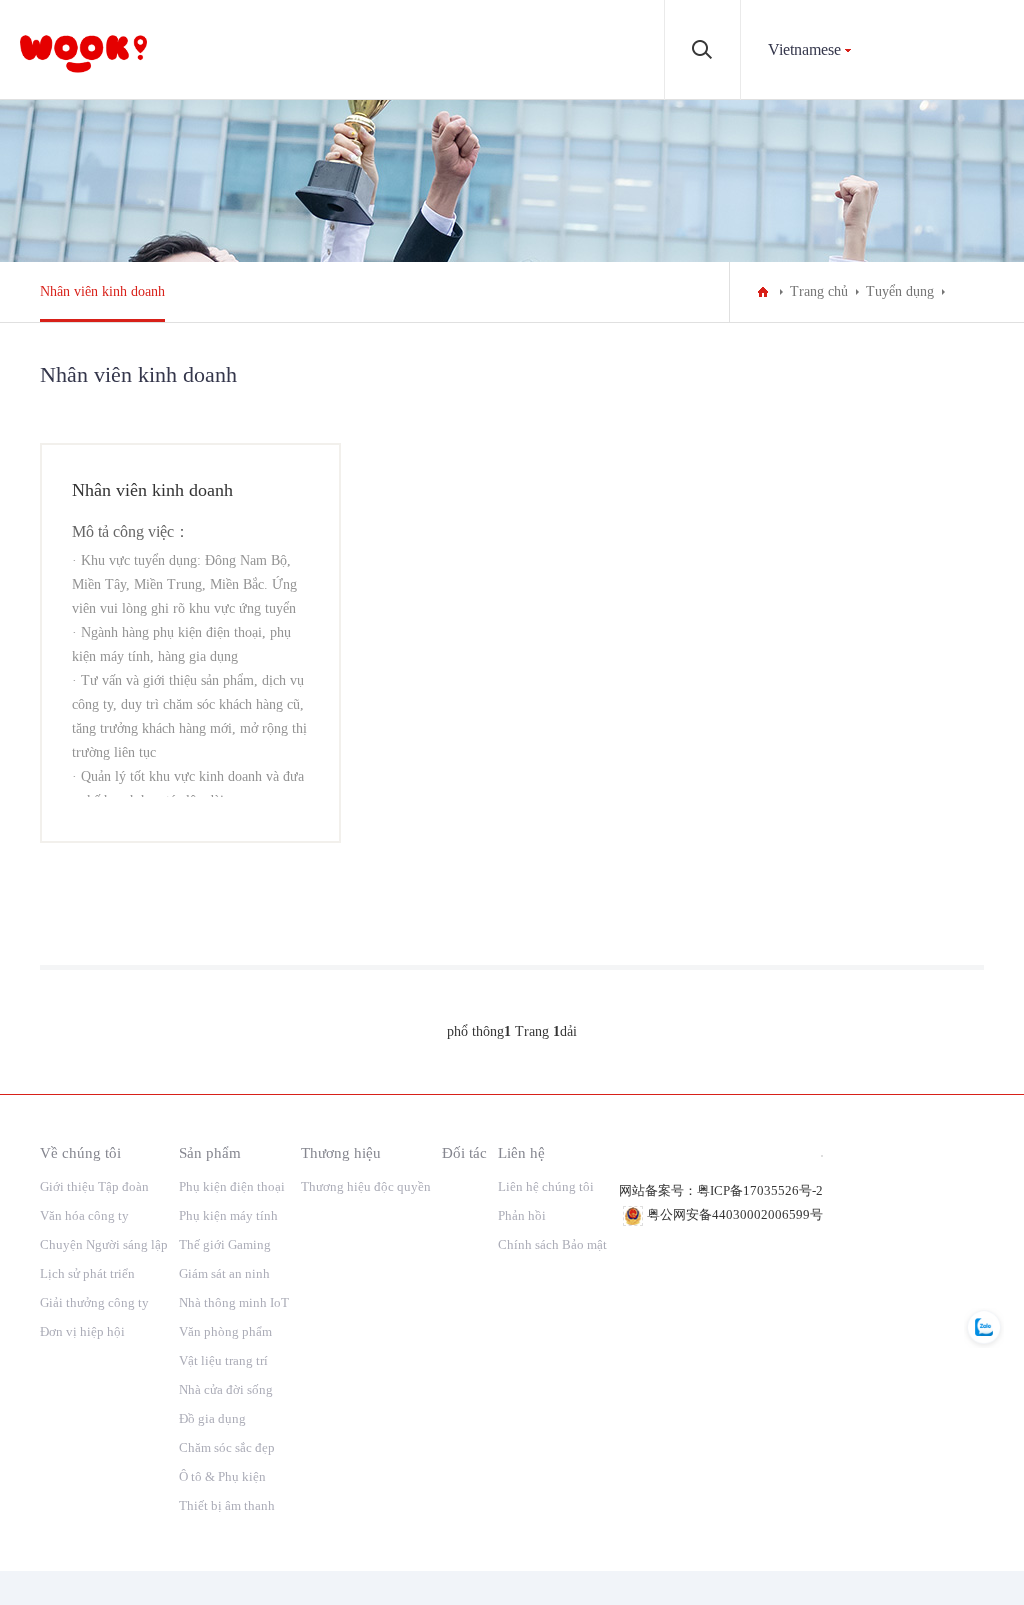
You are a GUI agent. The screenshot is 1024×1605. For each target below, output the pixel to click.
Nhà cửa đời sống (226, 1389)
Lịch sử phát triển (87, 1273)
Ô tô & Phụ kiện (222, 1476)
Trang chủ (819, 291)
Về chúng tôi (80, 1152)
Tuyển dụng (900, 291)
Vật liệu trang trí (223, 1360)
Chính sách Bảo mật (552, 1244)
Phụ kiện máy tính (228, 1215)
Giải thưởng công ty (94, 1302)
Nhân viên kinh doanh (102, 291)
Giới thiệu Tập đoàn (94, 1186)
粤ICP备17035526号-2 (760, 1190)
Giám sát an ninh (224, 1273)
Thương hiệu (341, 1152)
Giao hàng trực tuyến (191, 818)
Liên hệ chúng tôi (546, 1186)
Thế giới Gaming (225, 1244)
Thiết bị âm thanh (227, 1505)
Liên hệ (521, 1152)
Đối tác (464, 1152)
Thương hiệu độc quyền (366, 1186)
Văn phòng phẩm (225, 1331)
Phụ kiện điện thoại (232, 1186)
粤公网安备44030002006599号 (735, 1214)
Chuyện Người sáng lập (104, 1244)
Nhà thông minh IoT (234, 1302)
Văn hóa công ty (84, 1215)
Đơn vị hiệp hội (82, 1331)
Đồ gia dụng (212, 1418)
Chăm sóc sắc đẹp (227, 1447)
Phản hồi (522, 1215)
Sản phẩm (210, 1152)
